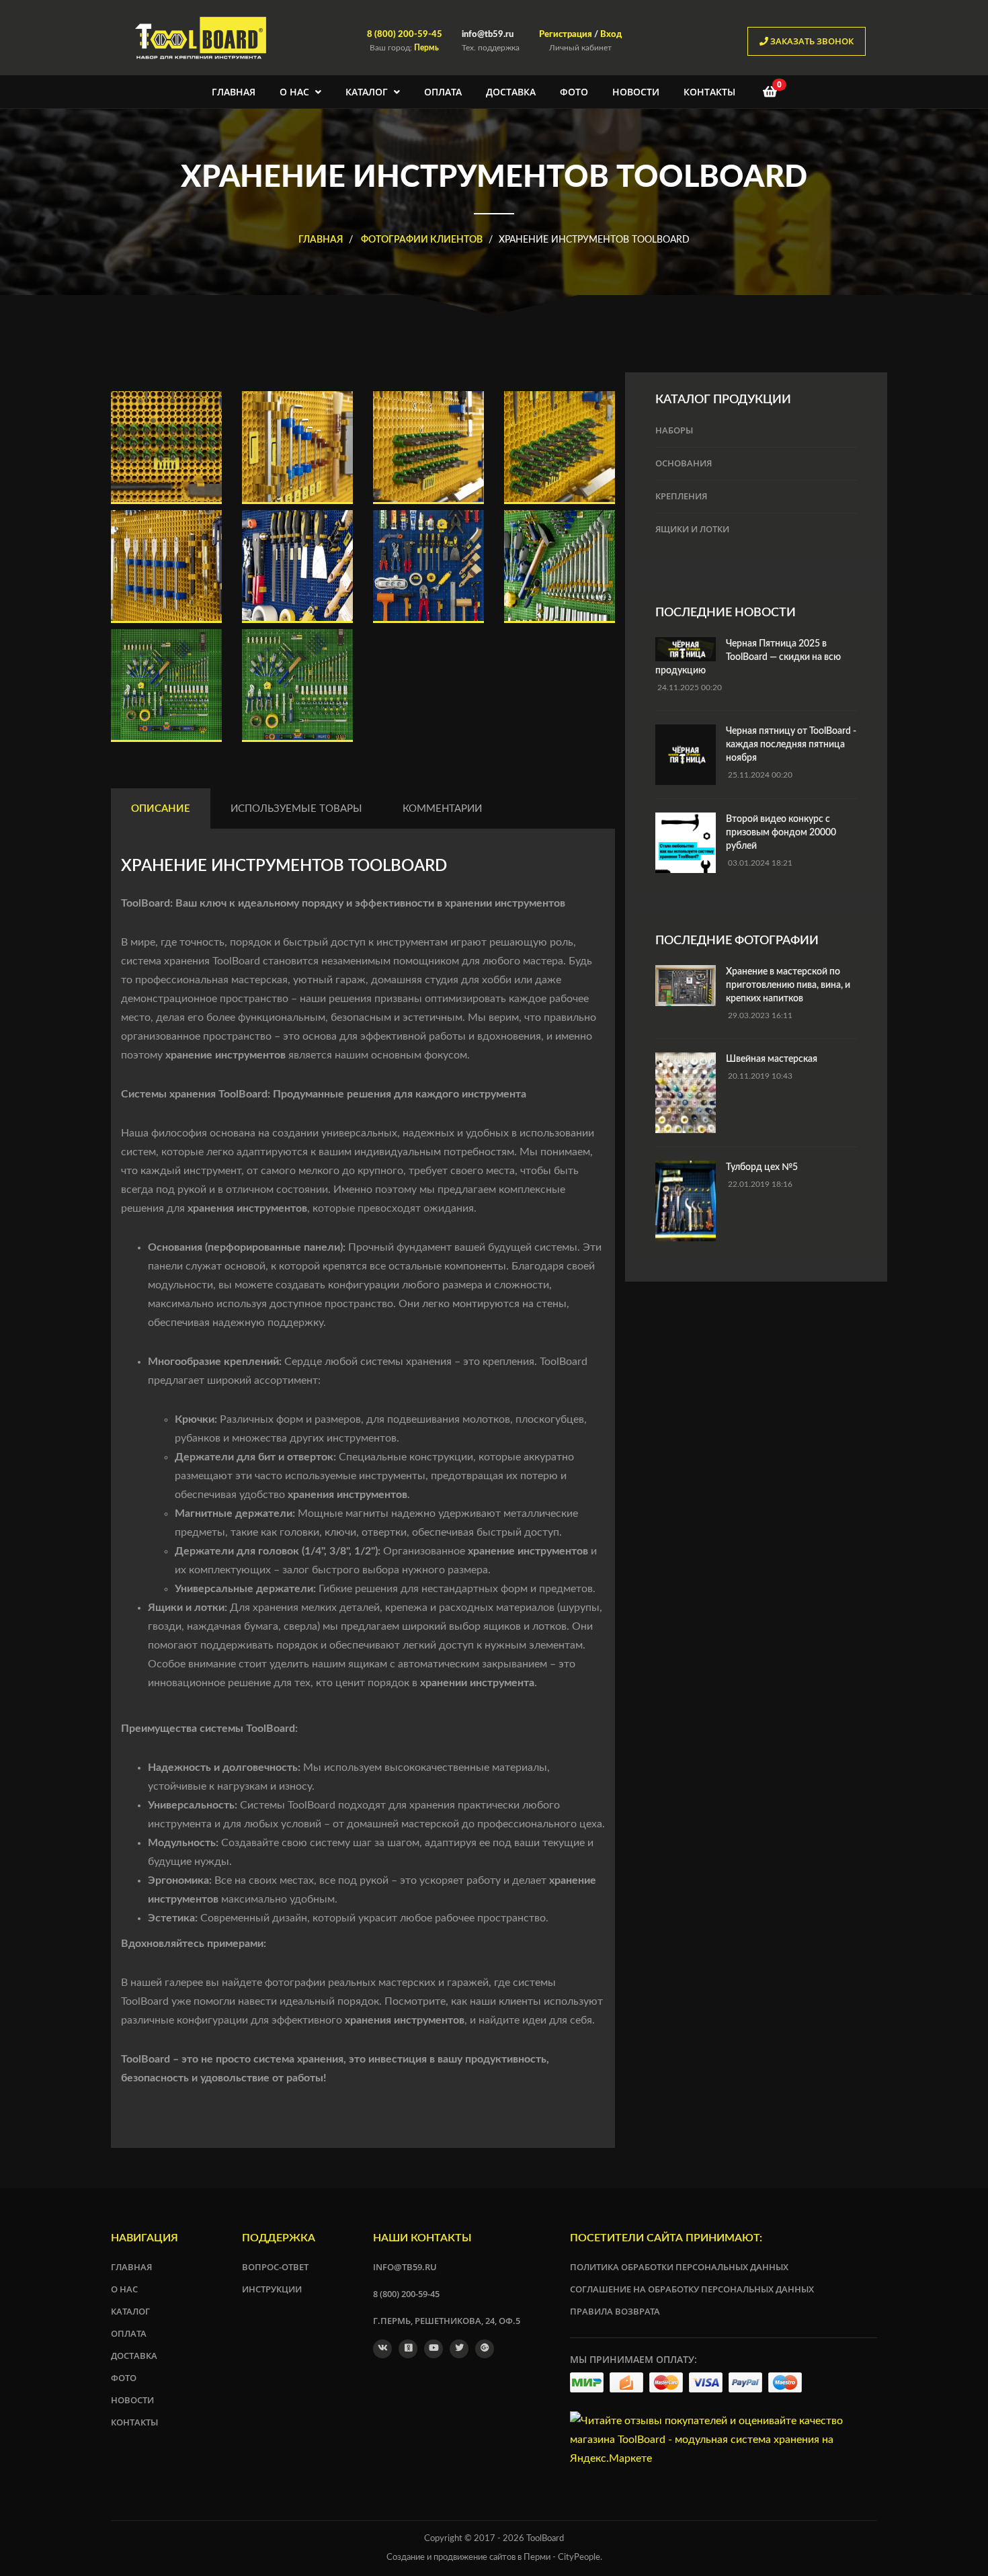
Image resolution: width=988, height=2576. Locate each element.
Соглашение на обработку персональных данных (692, 2289)
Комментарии (442, 809)
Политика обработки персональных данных (679, 2267)
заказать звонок (811, 41)
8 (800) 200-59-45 (405, 35)
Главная (234, 92)
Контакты (709, 92)
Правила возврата (615, 2311)
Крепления (681, 496)
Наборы (674, 430)
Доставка (511, 92)
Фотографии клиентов (421, 240)
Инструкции (272, 2289)
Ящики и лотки (692, 529)
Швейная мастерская (772, 1059)
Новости (636, 92)
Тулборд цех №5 (762, 1167)
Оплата (443, 92)
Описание (161, 809)
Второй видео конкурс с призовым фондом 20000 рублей (781, 833)
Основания (684, 463)
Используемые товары (296, 809)
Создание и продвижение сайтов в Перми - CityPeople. (494, 2558)
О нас (296, 92)
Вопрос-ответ (275, 2267)
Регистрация (566, 35)
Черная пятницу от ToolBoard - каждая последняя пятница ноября (791, 745)
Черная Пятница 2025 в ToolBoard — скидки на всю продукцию (748, 657)
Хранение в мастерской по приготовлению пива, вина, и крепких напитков (788, 985)
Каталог (368, 92)
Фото (574, 92)
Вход (611, 35)
